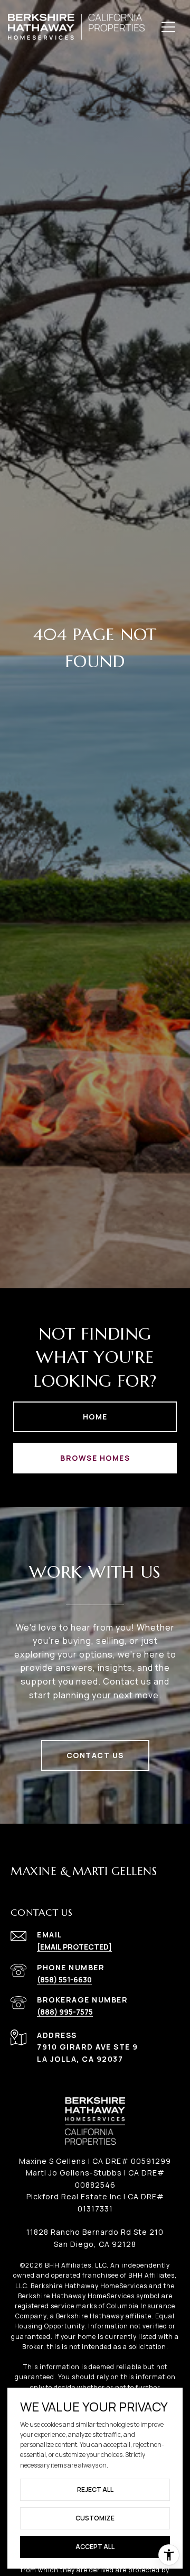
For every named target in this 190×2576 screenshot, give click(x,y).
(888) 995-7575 (65, 2012)
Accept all (95, 2547)
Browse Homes (95, 1458)
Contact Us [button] (95, 1755)
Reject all (95, 2489)
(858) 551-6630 (64, 1979)
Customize (95, 2518)
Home (95, 1417)
